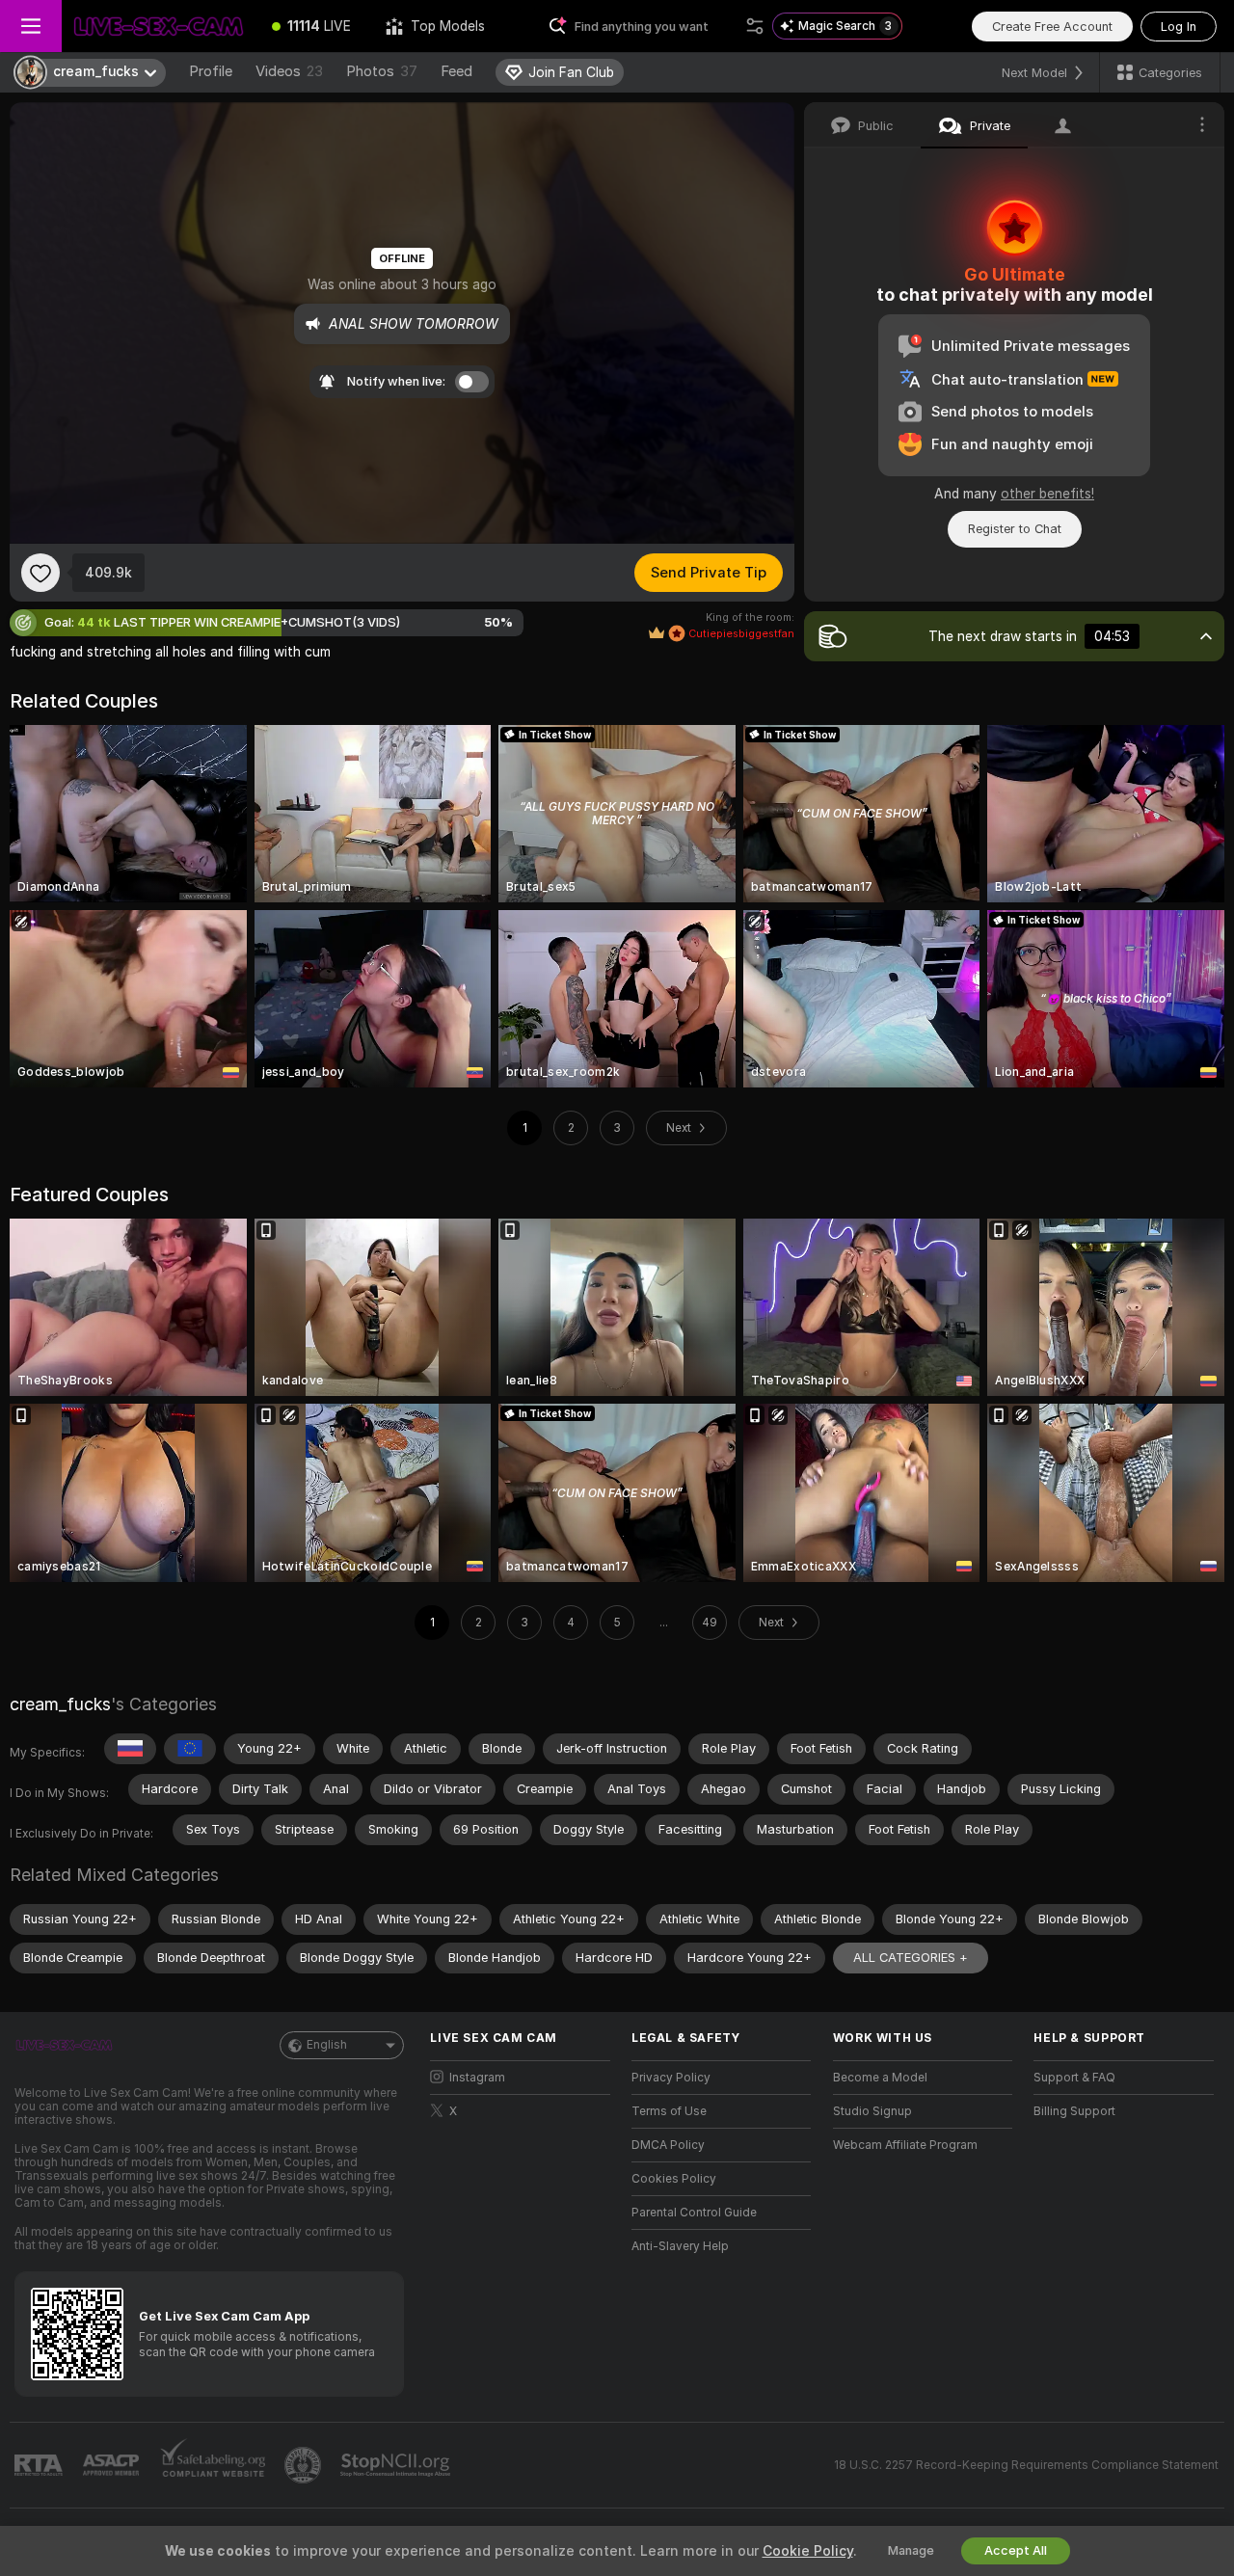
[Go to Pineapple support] (305, 2465)
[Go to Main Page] (158, 26)
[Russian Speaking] (130, 1749)
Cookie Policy (808, 2551)
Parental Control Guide (694, 2213)
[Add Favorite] (40, 573)
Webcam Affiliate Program (905, 2145)
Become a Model (880, 2078)
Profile (211, 71)
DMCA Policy (668, 2145)
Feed (456, 71)
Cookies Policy (674, 2179)
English (327, 2045)
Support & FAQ (1074, 2078)
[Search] (755, 26)
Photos (382, 71)
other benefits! (1047, 494)
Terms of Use (669, 2111)
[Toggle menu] (31, 26)
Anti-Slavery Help (680, 2246)
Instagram (477, 2078)
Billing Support (1074, 2111)
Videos (289, 71)
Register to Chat (1015, 529)
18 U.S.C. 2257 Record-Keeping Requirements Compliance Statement (1026, 2465)
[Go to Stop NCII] (397, 2465)
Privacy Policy (671, 2078)
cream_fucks (60, 1704)
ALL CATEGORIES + (911, 1958)
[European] (190, 1749)
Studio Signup (872, 2111)
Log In (1179, 27)
